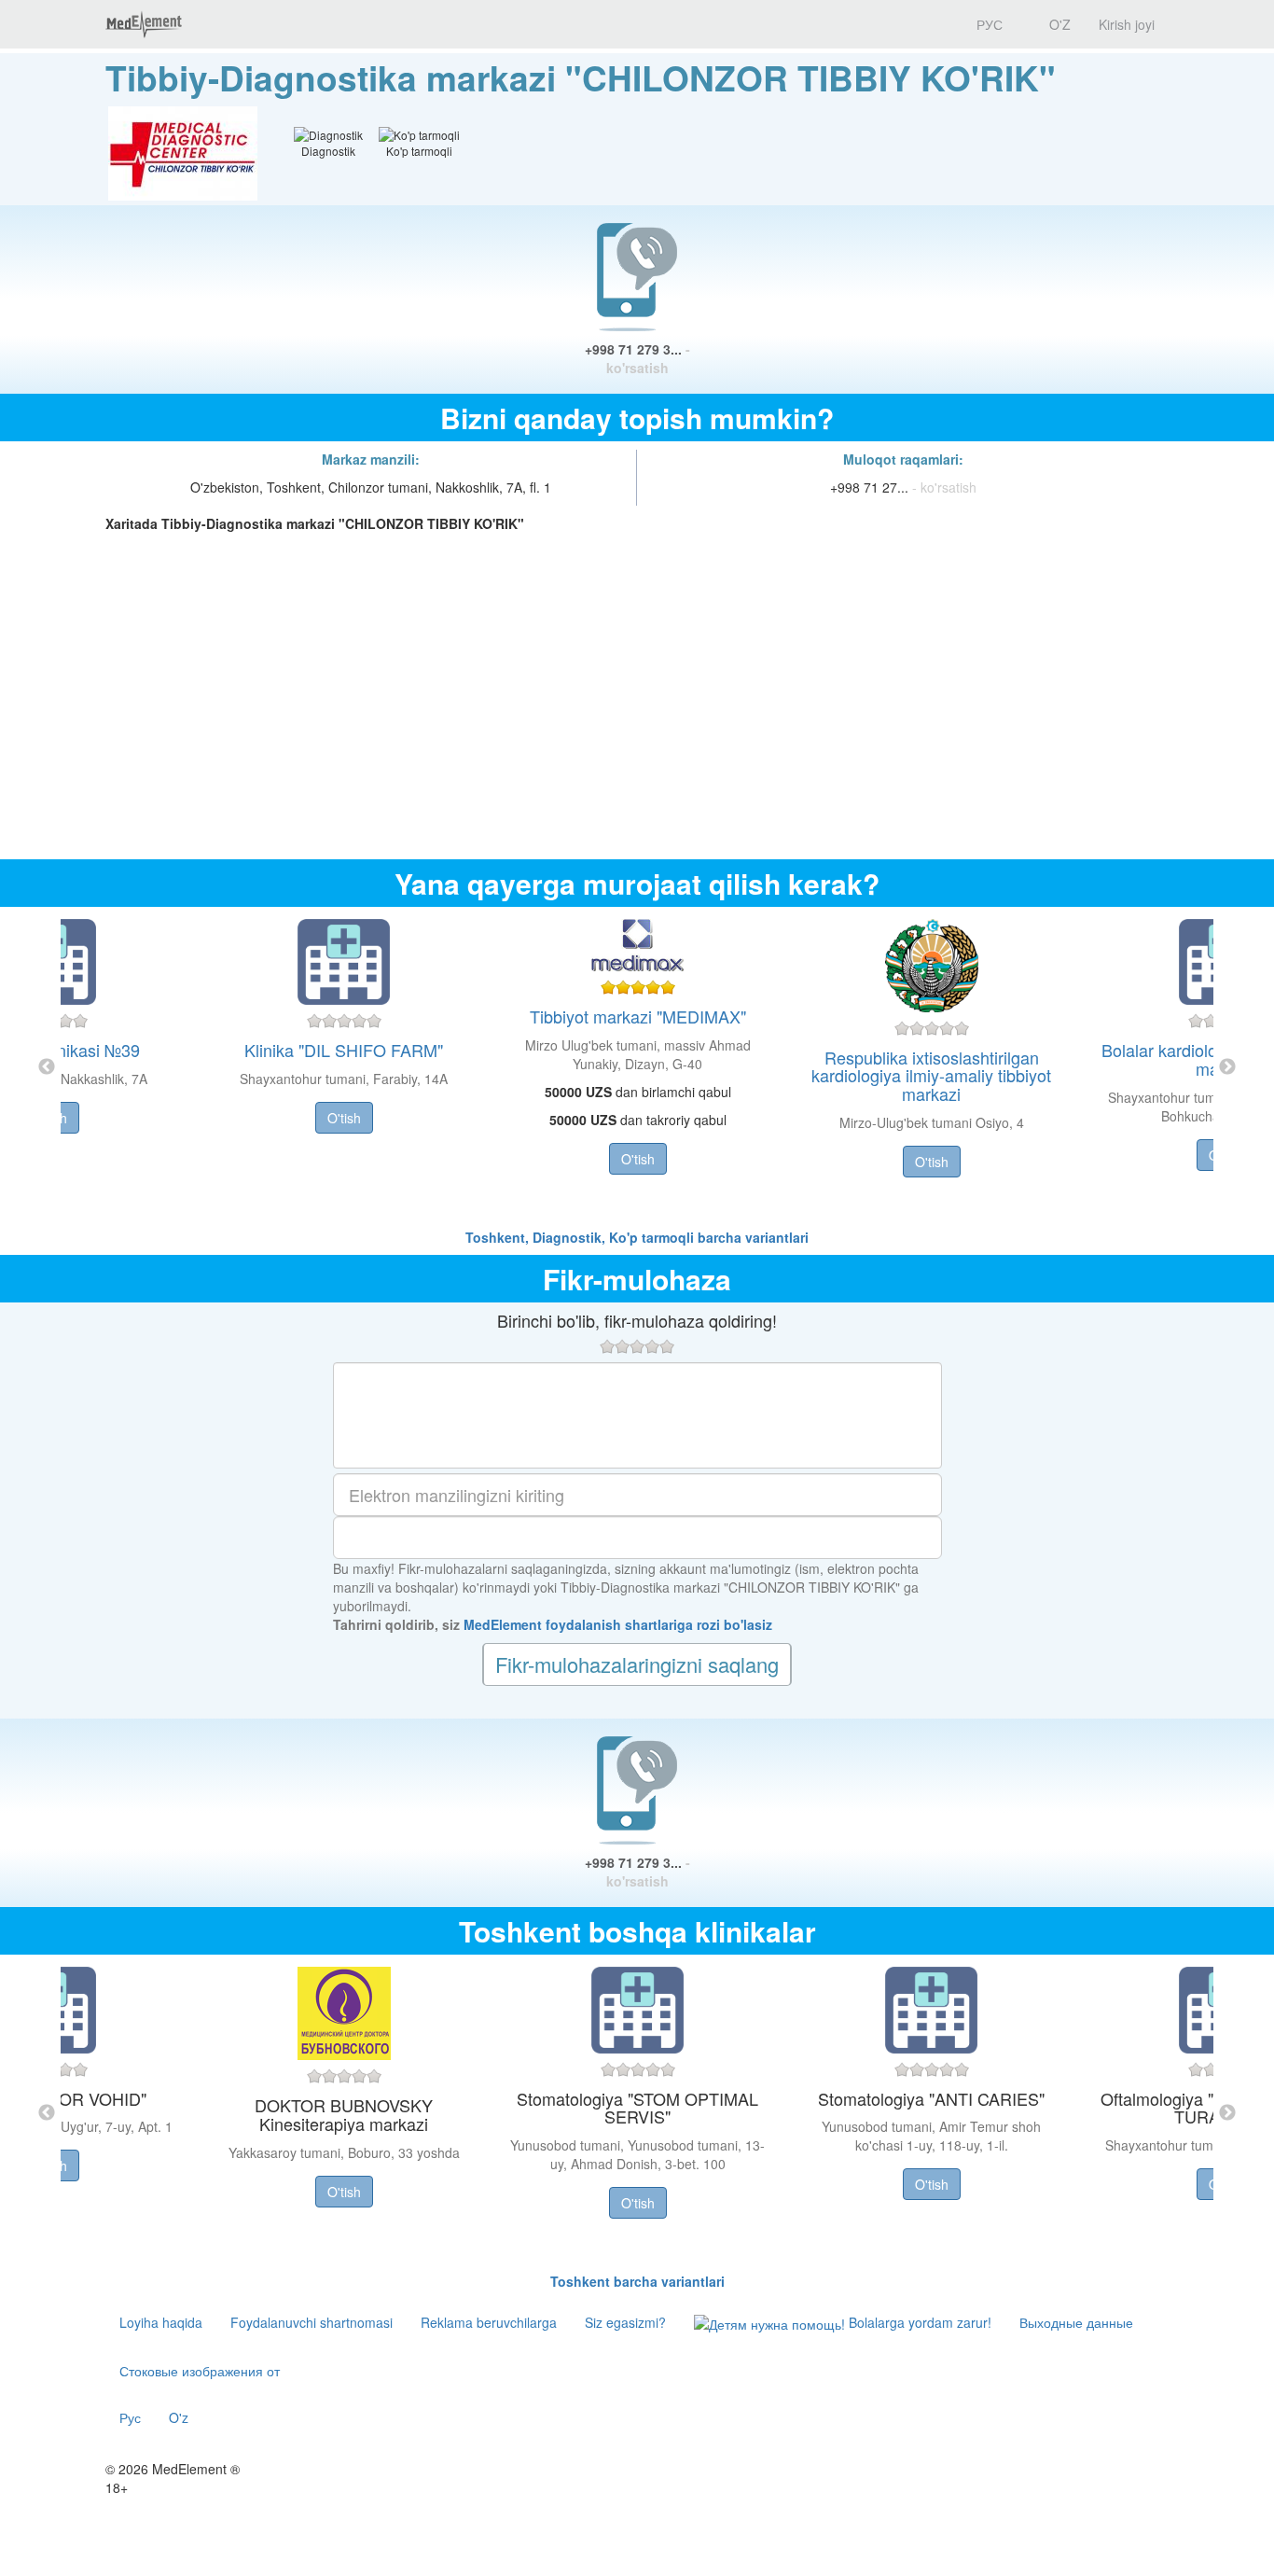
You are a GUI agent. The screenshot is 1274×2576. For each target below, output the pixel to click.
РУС (988, 24)
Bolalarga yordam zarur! (918, 2322)
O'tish (344, 1118)
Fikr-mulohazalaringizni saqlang (637, 1664)
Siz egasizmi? (625, 2322)
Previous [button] (47, 1067)
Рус (130, 2417)
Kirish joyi (1127, 24)
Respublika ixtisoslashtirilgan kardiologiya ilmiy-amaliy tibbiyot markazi (931, 1076)
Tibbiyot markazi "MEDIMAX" (638, 1016)
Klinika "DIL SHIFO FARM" (344, 1050)
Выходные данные (1076, 2322)
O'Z (1058, 24)
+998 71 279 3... (637, 358)
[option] (637, 1067)
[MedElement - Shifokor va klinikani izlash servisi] (144, 24)
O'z (179, 2417)
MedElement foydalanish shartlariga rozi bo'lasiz (618, 1624)
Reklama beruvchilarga (489, 2322)
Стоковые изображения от (200, 2371)
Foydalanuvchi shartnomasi (312, 2322)
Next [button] (1227, 1067)
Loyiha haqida (161, 2322)
